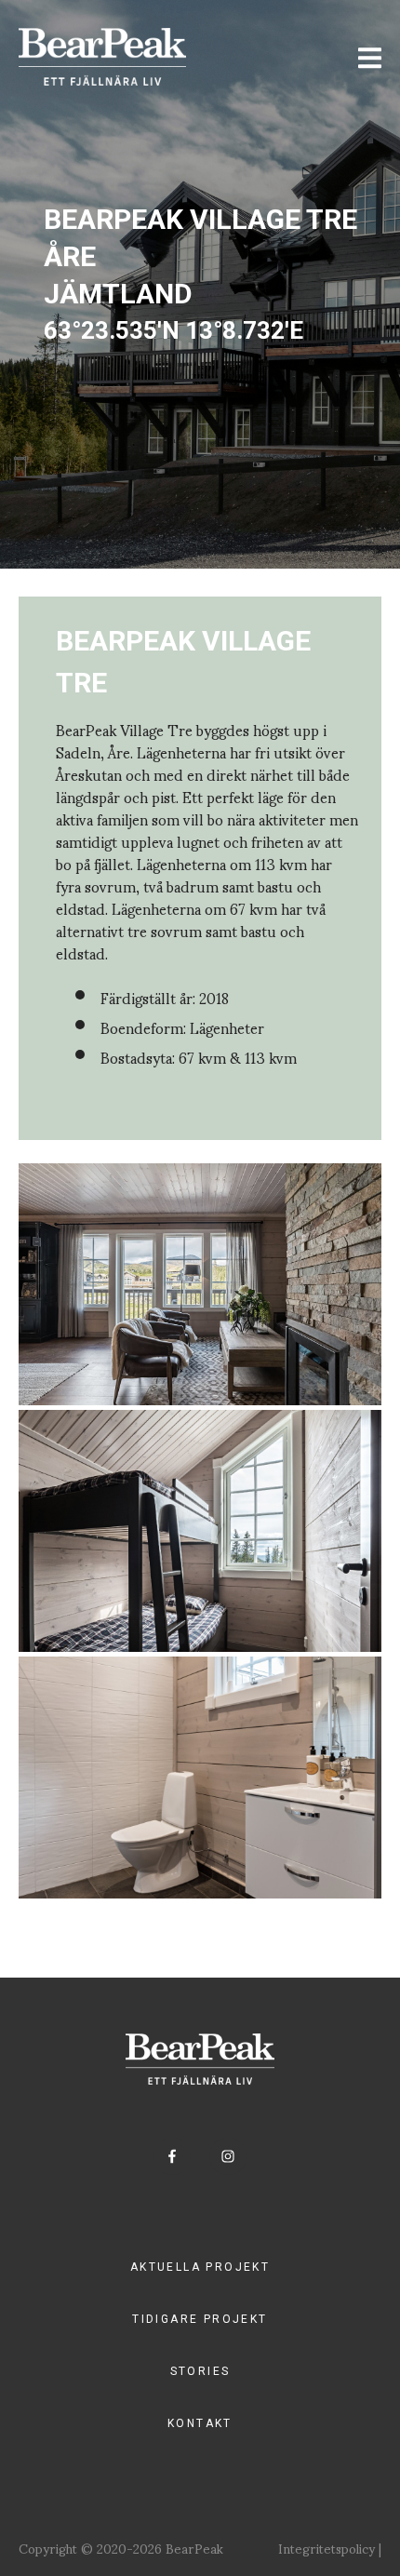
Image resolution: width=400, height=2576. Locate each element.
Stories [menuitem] (200, 2371)
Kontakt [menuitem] (200, 2423)
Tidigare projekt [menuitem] (200, 2319)
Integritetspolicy (327, 2548)
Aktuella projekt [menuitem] (200, 2267)
